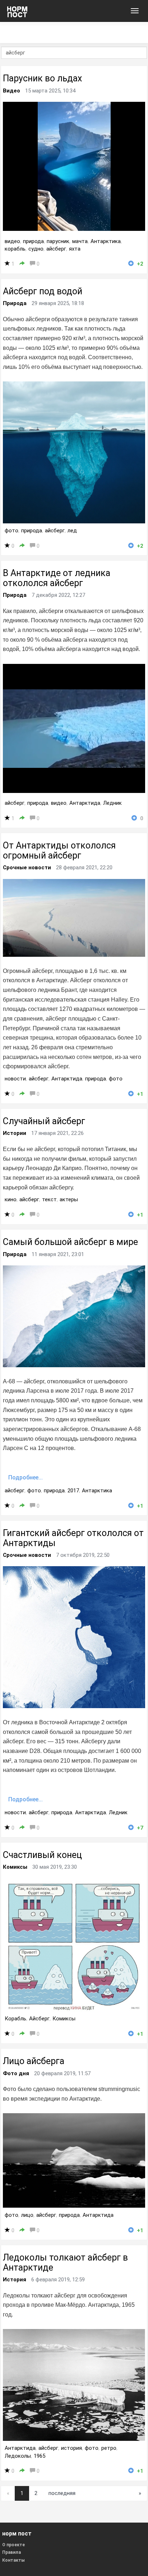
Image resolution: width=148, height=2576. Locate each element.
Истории (15, 1133)
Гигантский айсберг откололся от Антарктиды (73, 1538)
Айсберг (39, 2019)
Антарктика (106, 241)
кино (11, 1199)
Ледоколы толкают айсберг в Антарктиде (65, 2263)
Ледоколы (18, 2456)
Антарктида (85, 803)
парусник (58, 241)
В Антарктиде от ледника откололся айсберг (57, 578)
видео (12, 241)
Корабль (15, 2019)
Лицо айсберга (34, 2061)
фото (11, 531)
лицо (27, 2215)
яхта (75, 249)
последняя (62, 2493)
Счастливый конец (42, 1855)
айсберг (56, 249)
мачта (80, 241)
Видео (11, 91)
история (71, 2448)
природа (33, 241)
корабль (15, 249)
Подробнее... (26, 1477)
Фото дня (16, 2073)
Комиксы (15, 1867)
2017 (73, 1491)
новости (15, 1079)
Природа (15, 303)
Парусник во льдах (42, 78)
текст (49, 1199)
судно (36, 249)
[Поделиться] (22, 264)
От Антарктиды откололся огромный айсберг (59, 850)
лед (72, 531)
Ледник (112, 803)
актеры (69, 1199)
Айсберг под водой (43, 291)
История (15, 2280)
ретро (109, 2448)
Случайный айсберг (44, 1121)
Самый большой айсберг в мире (70, 1242)
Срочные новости (27, 868)
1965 (40, 2456)
